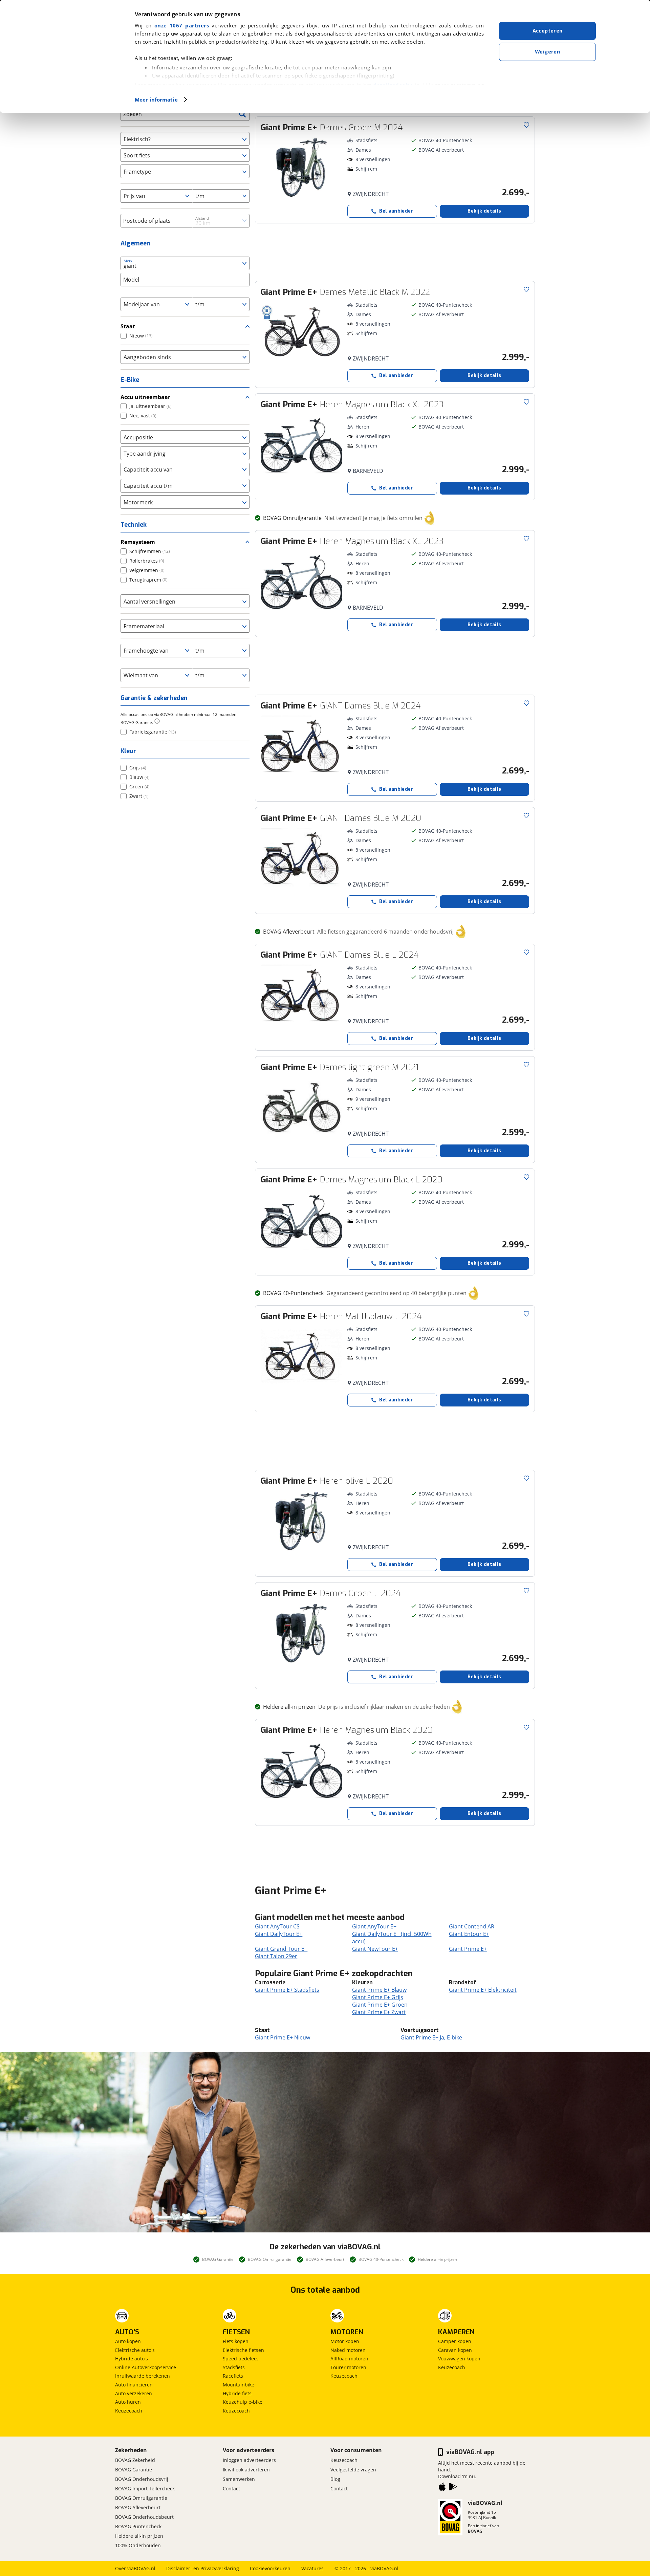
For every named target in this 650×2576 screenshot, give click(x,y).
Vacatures (312, 2568)
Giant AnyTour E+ (374, 1926)
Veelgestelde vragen (353, 2470)
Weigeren (547, 52)
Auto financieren (134, 2385)
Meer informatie (156, 100)
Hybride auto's (132, 2359)
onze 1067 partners (182, 25)
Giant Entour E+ (469, 1934)
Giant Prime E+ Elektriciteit (483, 1990)
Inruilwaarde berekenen (143, 2376)
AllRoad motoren (349, 2359)
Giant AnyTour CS (277, 1926)
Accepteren (548, 31)
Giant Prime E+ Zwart (379, 2012)
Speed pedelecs (241, 2359)
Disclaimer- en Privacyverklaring (203, 2568)
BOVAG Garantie (134, 2470)
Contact (231, 2488)
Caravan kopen (455, 2350)
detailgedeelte (393, 85)
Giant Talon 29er (276, 1956)
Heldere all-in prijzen (139, 2536)
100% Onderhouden (138, 2545)
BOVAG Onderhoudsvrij (142, 2479)
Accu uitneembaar (145, 397)
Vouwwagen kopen (459, 2359)
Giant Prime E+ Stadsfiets (287, 1990)
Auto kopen (128, 2341)
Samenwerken (239, 2479)
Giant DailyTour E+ (279, 1934)
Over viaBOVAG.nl (135, 2568)
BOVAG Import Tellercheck (145, 2488)
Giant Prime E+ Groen (380, 2005)
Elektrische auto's (135, 2350)
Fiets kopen (236, 2341)
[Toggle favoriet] (526, 125)
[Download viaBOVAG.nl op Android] (453, 2488)
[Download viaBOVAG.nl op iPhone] (442, 2488)
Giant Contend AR (472, 1926)
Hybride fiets (237, 2393)
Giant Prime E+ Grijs (378, 1997)
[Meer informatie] (157, 721)
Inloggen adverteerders (249, 2460)
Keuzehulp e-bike (243, 2402)
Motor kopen (345, 2341)
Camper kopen (455, 2341)
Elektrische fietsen (243, 2350)
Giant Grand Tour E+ (281, 1949)
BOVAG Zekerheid (135, 2460)
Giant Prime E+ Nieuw (283, 2037)
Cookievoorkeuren (270, 2568)
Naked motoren (348, 2350)
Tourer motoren (348, 2367)
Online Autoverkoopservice (146, 2367)
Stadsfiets (234, 2367)
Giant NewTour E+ (375, 1949)
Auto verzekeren (134, 2393)
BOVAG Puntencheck (138, 2526)
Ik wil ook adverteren (246, 2470)
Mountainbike (239, 2385)
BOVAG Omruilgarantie (141, 2498)
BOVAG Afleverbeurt (138, 2507)
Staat (128, 326)
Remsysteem (138, 542)
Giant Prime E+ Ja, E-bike (431, 2037)
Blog (335, 2479)
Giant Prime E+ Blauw (379, 1990)
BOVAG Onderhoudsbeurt (144, 2517)
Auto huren (128, 2402)
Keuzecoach (129, 2411)
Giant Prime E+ (468, 1949)
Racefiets (233, 2376)
